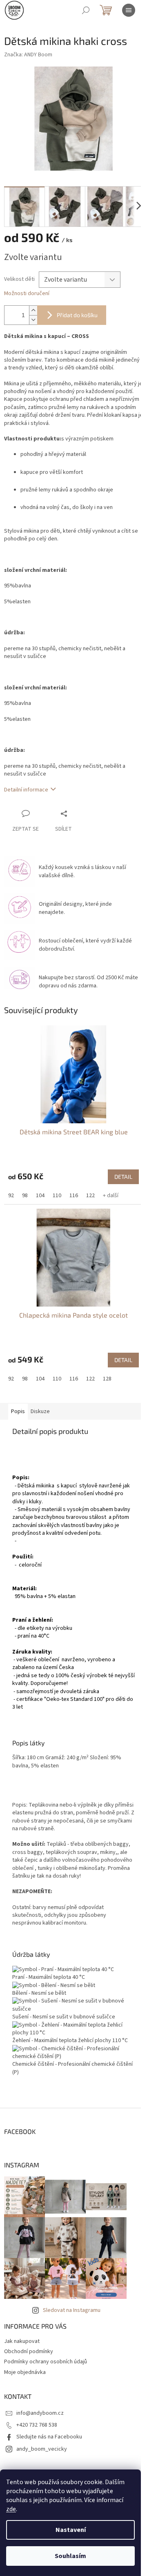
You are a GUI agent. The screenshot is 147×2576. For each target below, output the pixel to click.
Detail (117, 1175)
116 (74, 1194)
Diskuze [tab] (40, 1405)
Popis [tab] (18, 1405)
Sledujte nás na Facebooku (49, 2439)
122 (90, 1194)
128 (107, 1373)
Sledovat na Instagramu (72, 2312)
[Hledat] (86, 10)
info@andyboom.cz (40, 2415)
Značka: (28, 55)
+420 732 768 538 (37, 2427)
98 (25, 1194)
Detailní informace (26, 793)
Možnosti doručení (27, 289)
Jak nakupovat (22, 2343)
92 (11, 1194)
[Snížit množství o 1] (33, 315)
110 (57, 1194)
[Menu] (129, 10)
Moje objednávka (25, 2374)
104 (40, 1194)
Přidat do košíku (77, 310)
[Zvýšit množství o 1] (33, 306)
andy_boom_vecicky (42, 2451)
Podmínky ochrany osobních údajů (46, 2364)
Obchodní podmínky (29, 2354)
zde (11, 2509)
